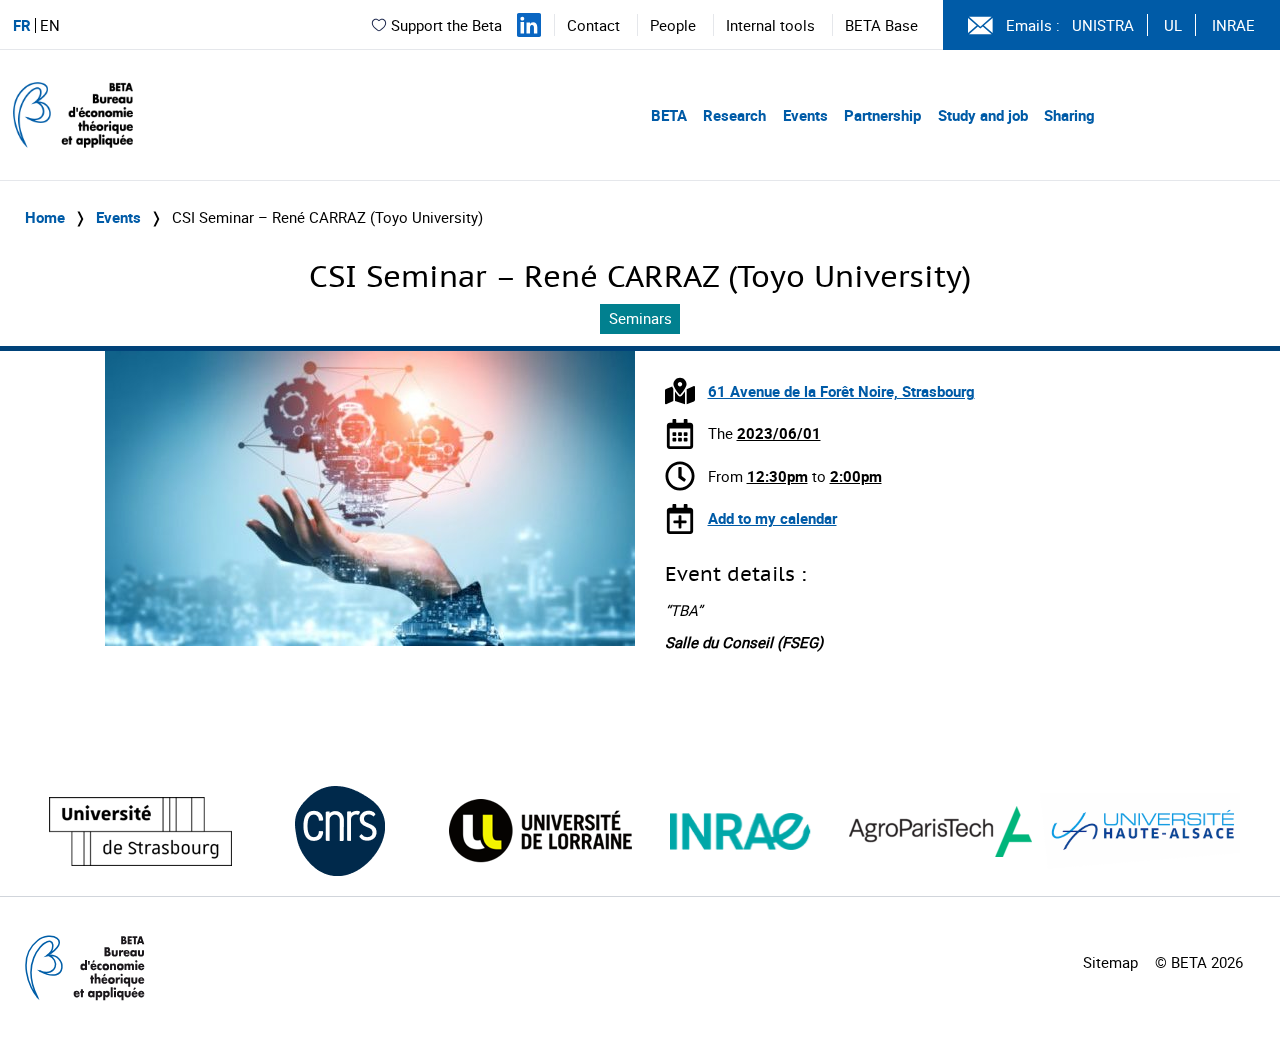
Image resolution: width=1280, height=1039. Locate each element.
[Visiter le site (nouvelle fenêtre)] (140, 831)
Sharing (1069, 115)
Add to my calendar (772, 518)
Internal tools (770, 25)
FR (22, 25)
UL (1173, 25)
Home (45, 217)
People (673, 25)
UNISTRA (1103, 25)
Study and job (983, 115)
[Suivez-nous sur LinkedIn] (529, 25)
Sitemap (1110, 962)
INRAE (1233, 25)
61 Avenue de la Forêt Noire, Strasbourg (841, 391)
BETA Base (881, 25)
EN (50, 25)
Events (805, 115)
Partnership (882, 115)
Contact (593, 25)
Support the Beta (446, 25)
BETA (669, 115)
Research (734, 115)
